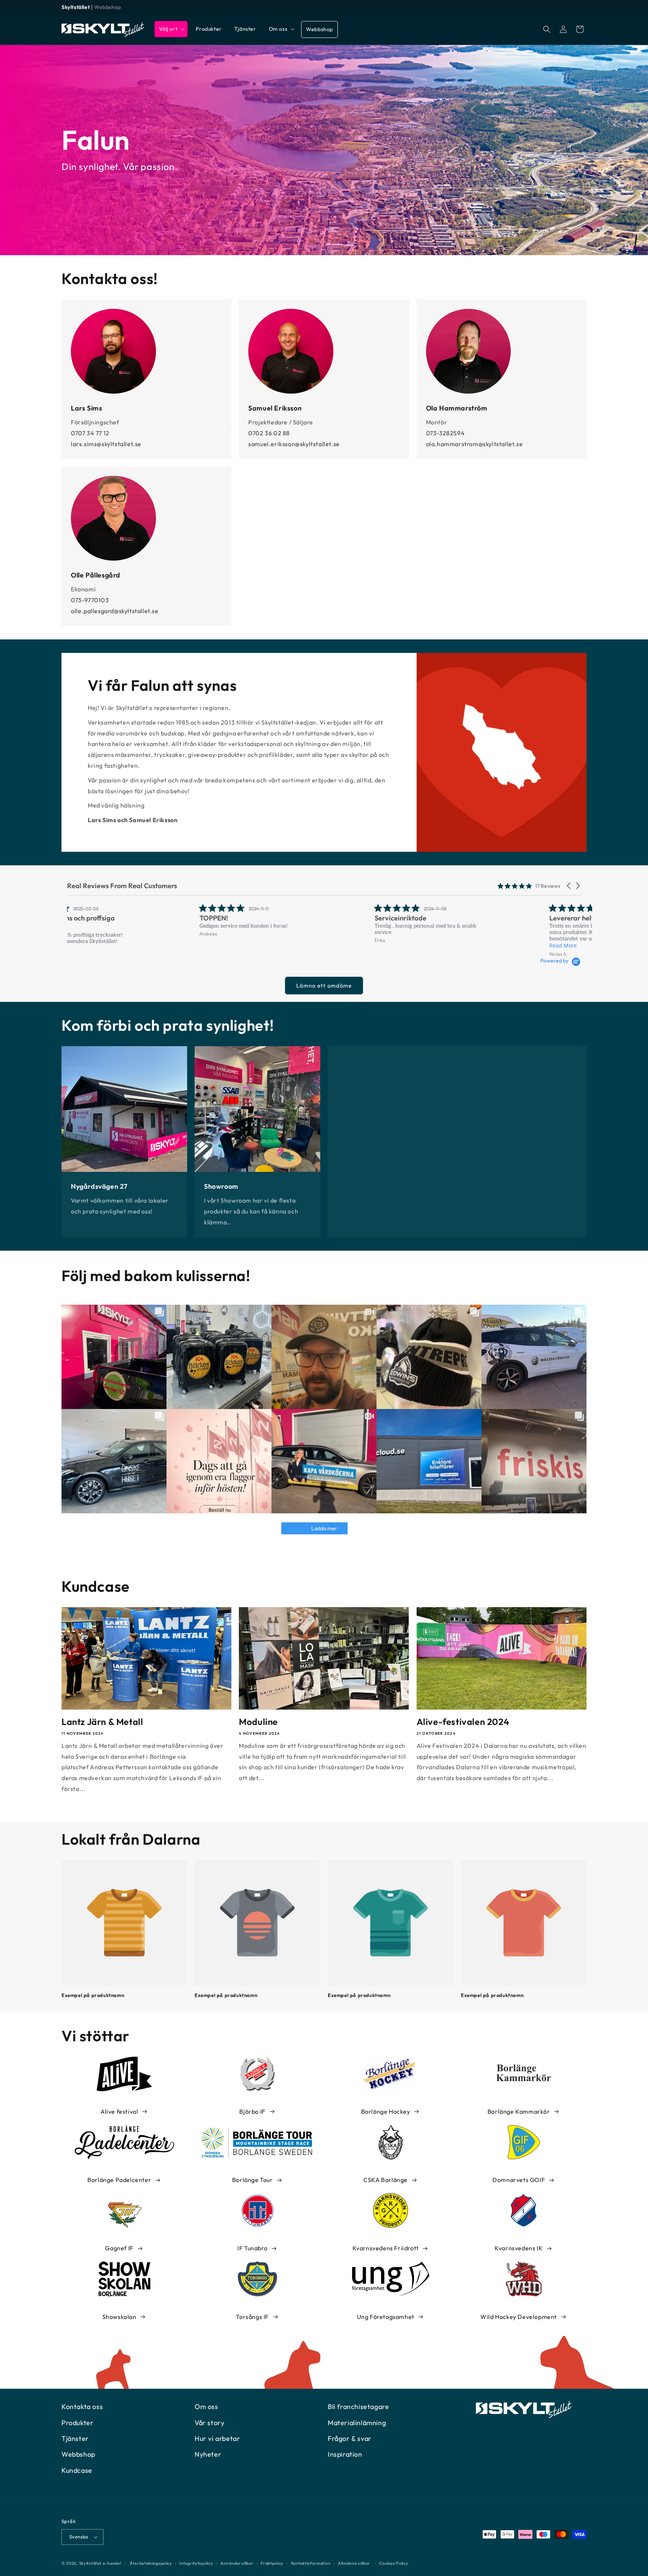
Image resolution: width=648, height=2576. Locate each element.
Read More (431, 945)
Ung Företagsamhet (386, 2317)
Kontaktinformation (311, 2563)
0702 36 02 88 (269, 433)
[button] (171, 29)
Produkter (77, 2423)
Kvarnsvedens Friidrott (386, 2248)
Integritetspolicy (196, 2563)
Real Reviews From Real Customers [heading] (122, 886)
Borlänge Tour (253, 2180)
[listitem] (143, 920)
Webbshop (108, 7)
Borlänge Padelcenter (119, 2180)
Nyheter (208, 2454)
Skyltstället (76, 7)
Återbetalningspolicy (151, 2563)
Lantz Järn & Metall (102, 1722)
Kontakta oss (82, 2407)
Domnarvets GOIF (519, 2180)
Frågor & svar (350, 2438)
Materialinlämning (357, 2423)
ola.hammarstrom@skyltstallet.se (475, 444)
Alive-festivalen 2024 (463, 1722)
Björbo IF (252, 2111)
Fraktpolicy (272, 2563)
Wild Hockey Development (519, 2317)
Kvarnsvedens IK (519, 2248)
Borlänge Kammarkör (519, 2111)
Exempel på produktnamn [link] (93, 1995)
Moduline (258, 1722)
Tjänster (75, 2438)
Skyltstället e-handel (100, 2563)
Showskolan (119, 2317)
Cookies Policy (394, 2563)
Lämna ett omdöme (324, 986)
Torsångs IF (252, 2317)
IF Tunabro (252, 2248)
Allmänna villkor (354, 2563)
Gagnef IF (119, 2248)
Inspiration (345, 2454)
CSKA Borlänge (385, 2180)
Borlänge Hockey (386, 2111)
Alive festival (119, 2111)
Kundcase (77, 2470)
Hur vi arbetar (217, 2438)
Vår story (209, 2423)
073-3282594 (445, 433)
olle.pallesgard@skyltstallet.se (115, 611)
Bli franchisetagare (358, 2407)
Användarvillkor (237, 2563)
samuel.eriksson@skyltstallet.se (294, 444)
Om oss (206, 2407)
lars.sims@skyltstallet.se (106, 444)
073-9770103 (90, 600)
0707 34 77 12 (90, 433)
